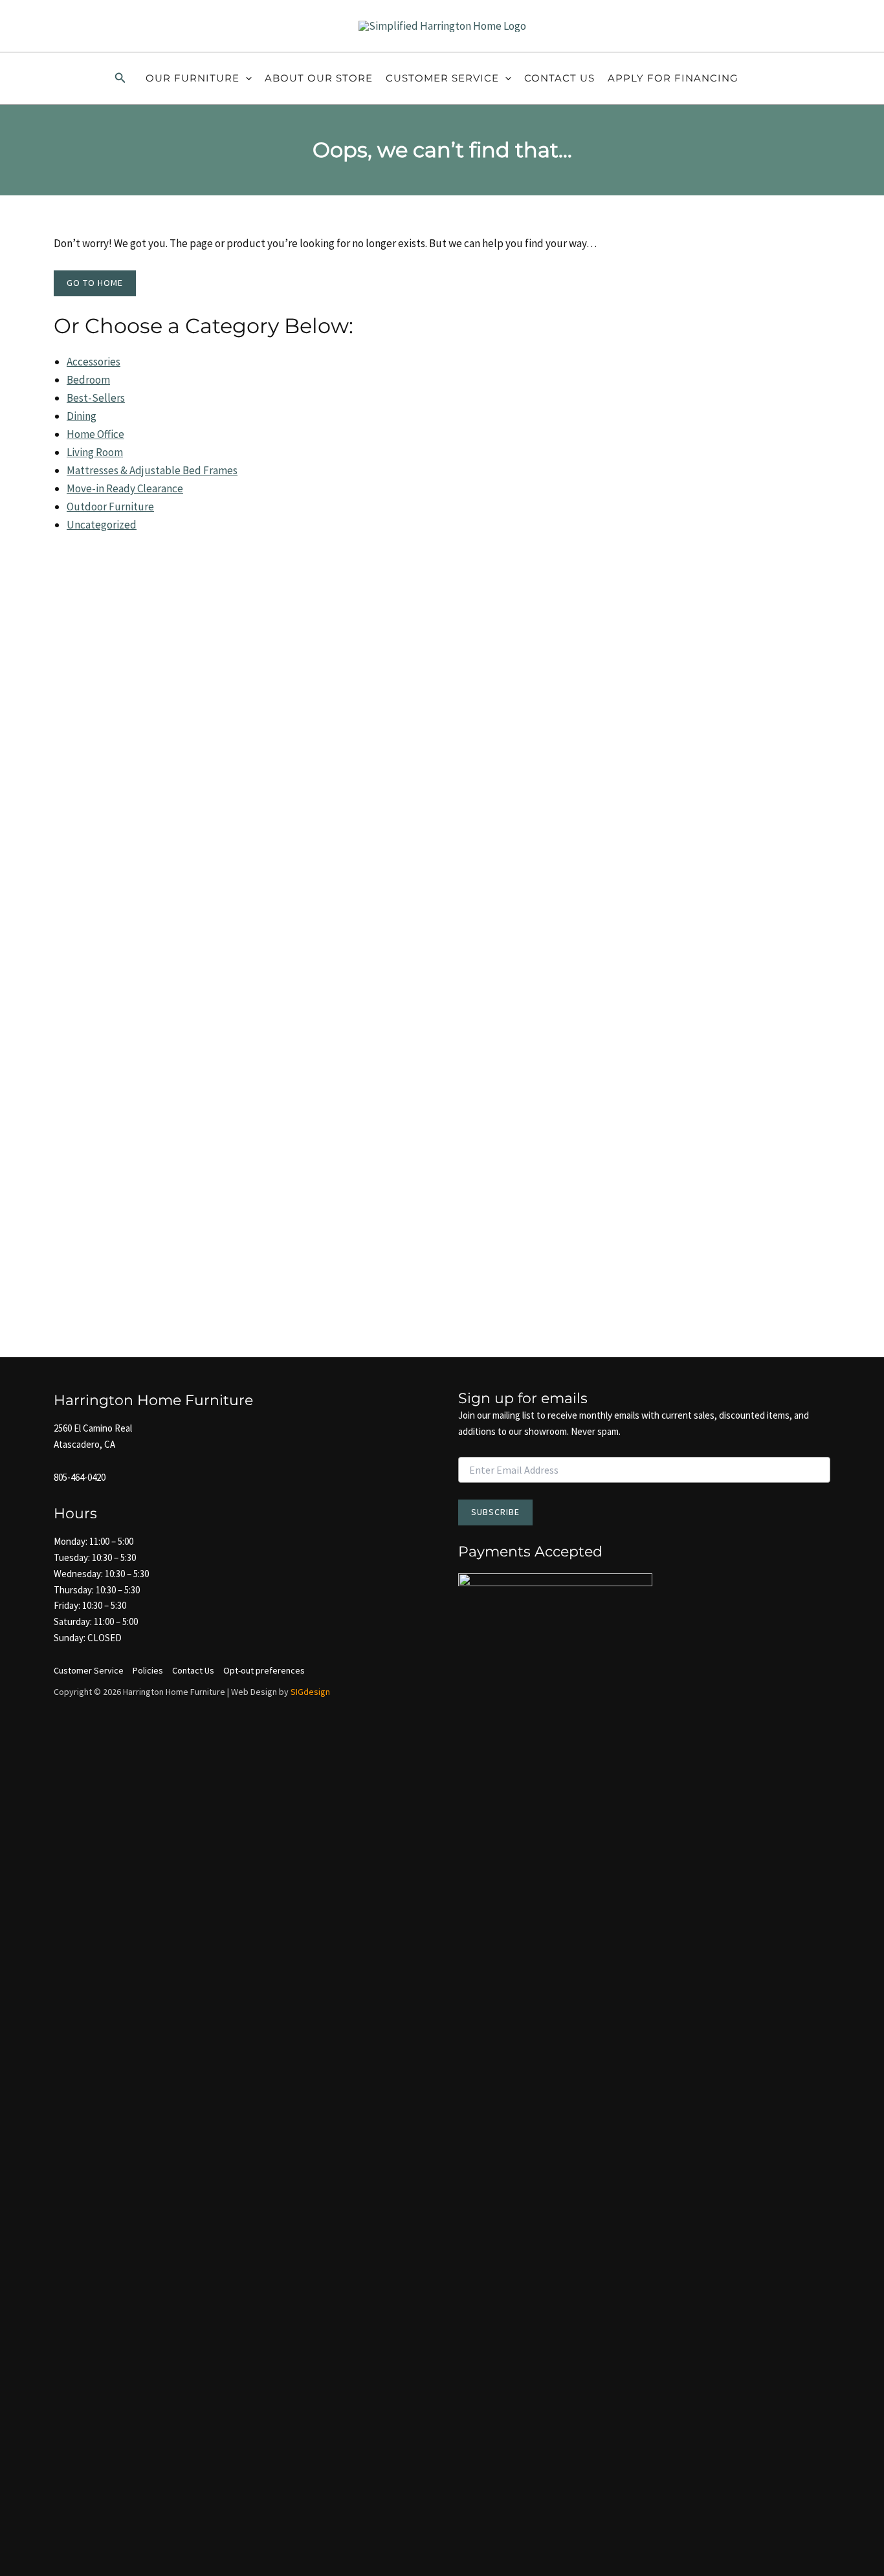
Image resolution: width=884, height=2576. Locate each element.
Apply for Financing (673, 78)
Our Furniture (193, 78)
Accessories (94, 362)
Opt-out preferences (264, 1670)
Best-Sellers (96, 398)
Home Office (95, 434)
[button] (120, 78)
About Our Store (319, 78)
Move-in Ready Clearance (125, 488)
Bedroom (88, 380)
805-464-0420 (80, 1477)
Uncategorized (102, 525)
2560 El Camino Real (93, 1428)
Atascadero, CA (84, 1444)
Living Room (95, 452)
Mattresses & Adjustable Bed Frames (152, 470)
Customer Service (442, 78)
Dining (82, 416)
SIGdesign (310, 1692)
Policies (148, 1670)
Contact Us (559, 78)
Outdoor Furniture (110, 507)
